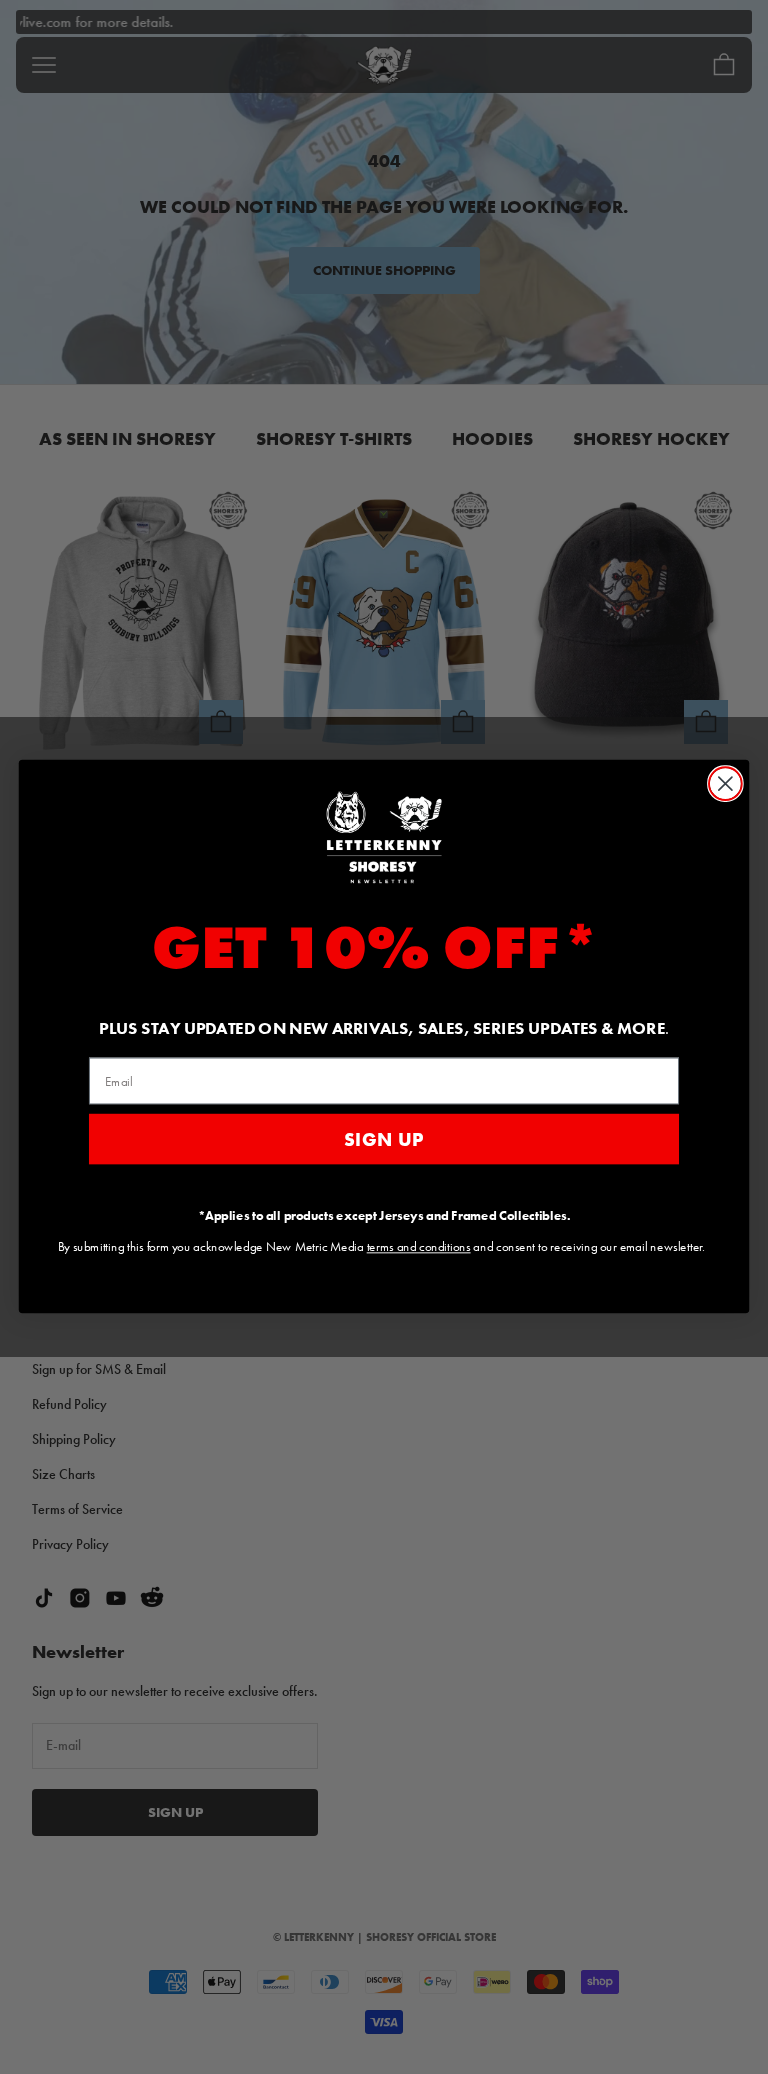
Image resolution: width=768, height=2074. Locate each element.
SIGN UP (384, 1140)
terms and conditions (419, 1247)
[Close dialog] (725, 784)
